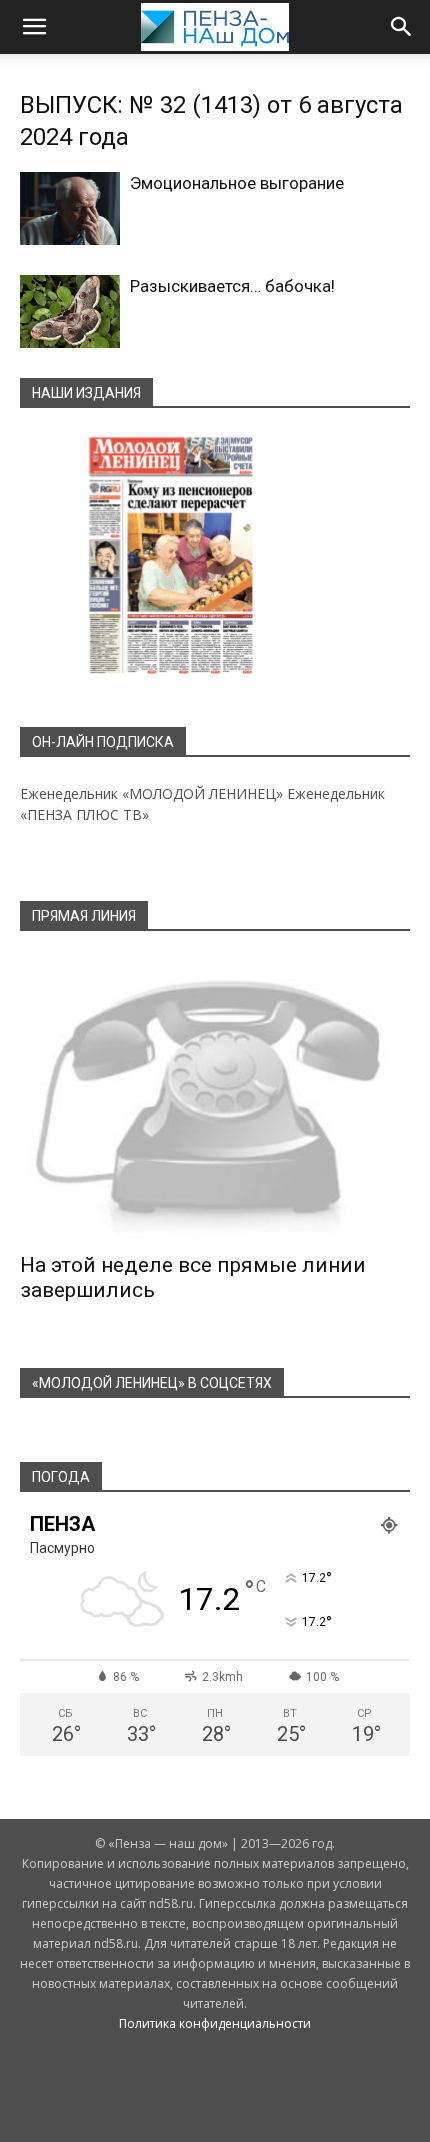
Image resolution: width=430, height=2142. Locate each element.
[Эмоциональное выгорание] (70, 208)
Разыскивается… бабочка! (232, 286)
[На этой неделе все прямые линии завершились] (215, 1098)
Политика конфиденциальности (215, 2023)
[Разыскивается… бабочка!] (70, 311)
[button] (34, 27)
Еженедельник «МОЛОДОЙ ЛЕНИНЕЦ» (151, 793)
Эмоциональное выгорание (237, 183)
